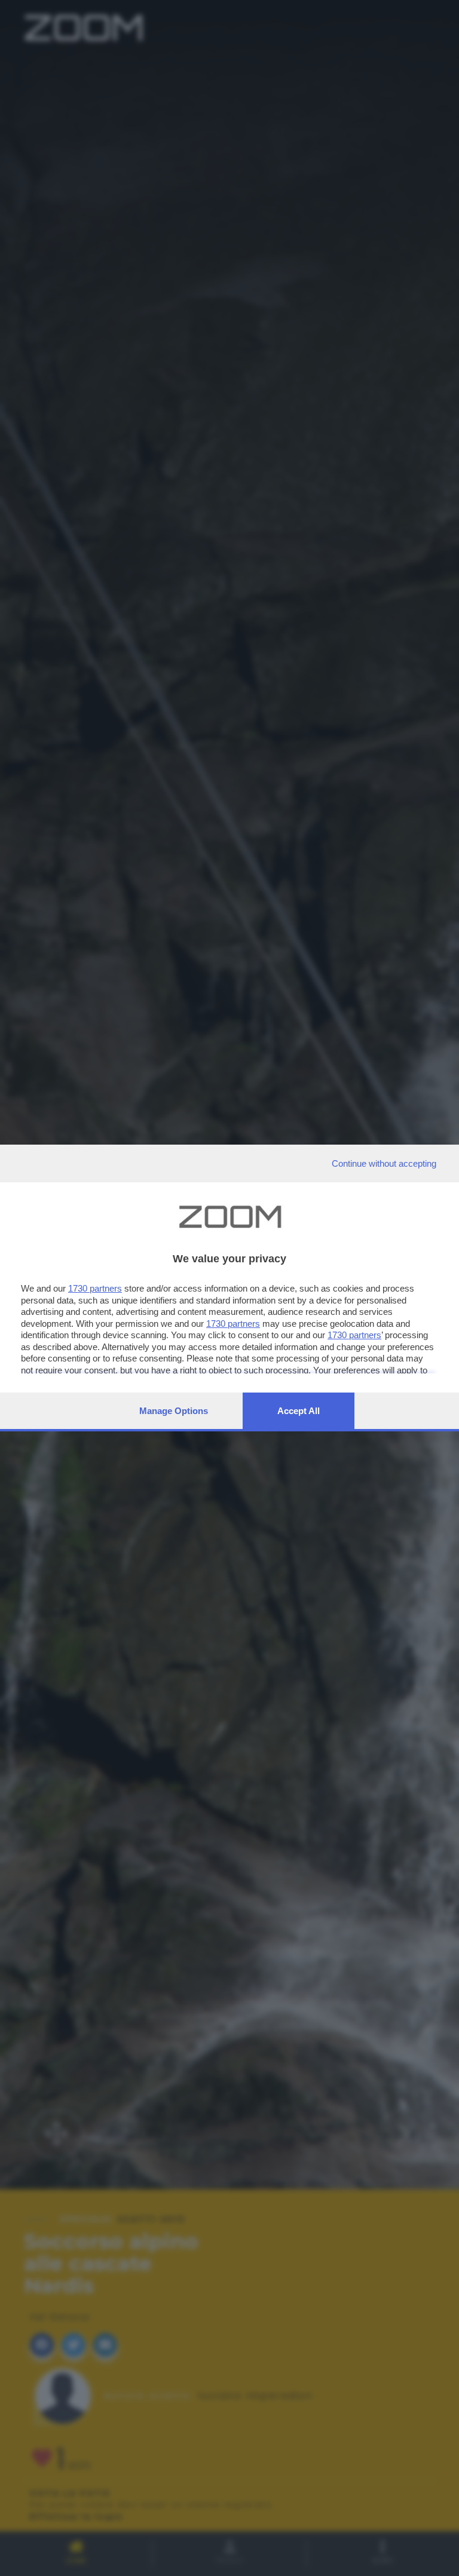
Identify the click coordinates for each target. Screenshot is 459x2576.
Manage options (174, 1411)
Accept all (299, 1411)
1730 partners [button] (95, 1288)
